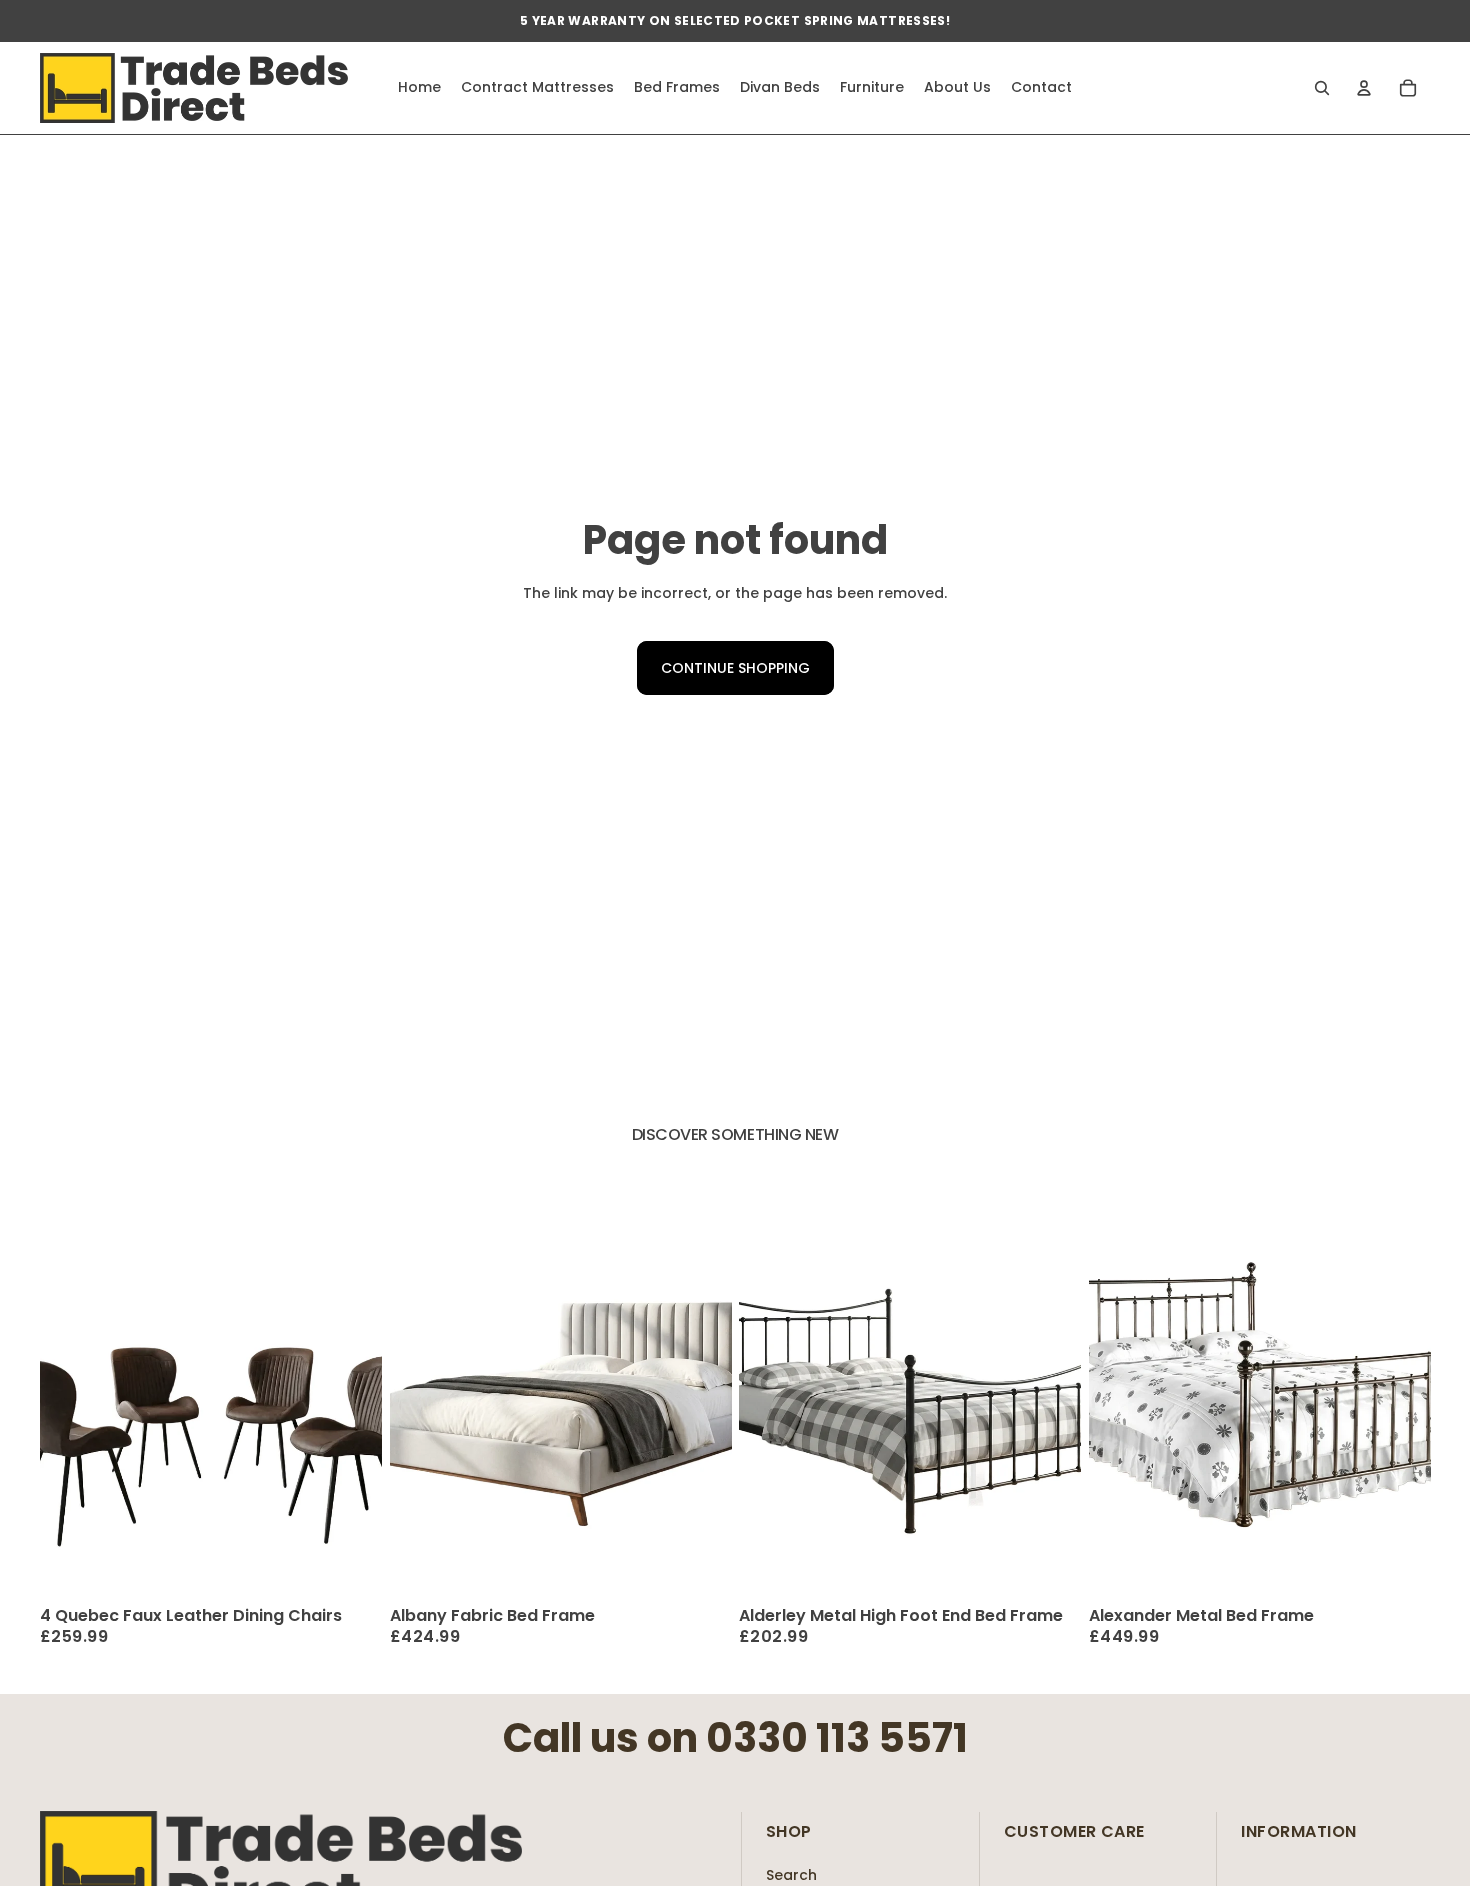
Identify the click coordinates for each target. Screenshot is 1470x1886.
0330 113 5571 (837, 1738)
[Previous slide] (70, 1385)
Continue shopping (735, 668)
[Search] (1322, 88)
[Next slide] (352, 1385)
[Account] (1364, 88)
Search (791, 1875)
